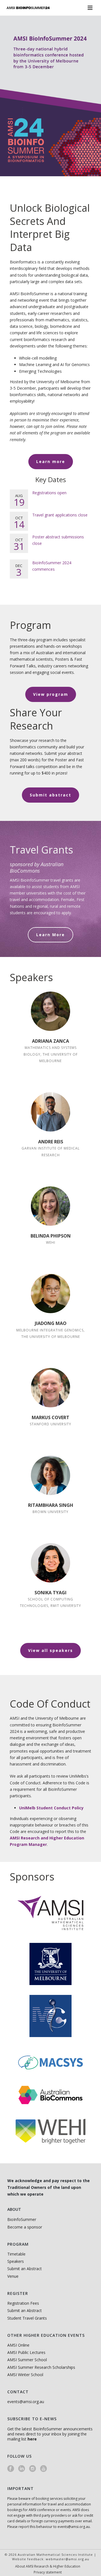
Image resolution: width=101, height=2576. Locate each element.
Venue (13, 2276)
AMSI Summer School (27, 2360)
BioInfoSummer (22, 2219)
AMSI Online (18, 2345)
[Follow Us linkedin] (22, 2469)
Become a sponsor (25, 2227)
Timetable (16, 2254)
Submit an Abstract (25, 2269)
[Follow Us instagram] (33, 2469)
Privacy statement (48, 2572)
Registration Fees (23, 2303)
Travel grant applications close (60, 515)
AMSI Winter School (25, 2375)
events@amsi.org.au (26, 2402)
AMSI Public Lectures (26, 2352)
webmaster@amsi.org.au (67, 2559)
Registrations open (49, 493)
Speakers (16, 2261)
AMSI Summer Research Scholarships (41, 2367)
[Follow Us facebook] (11, 2469)
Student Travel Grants (27, 2318)
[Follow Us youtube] (43, 2469)
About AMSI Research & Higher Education (48, 2566)
